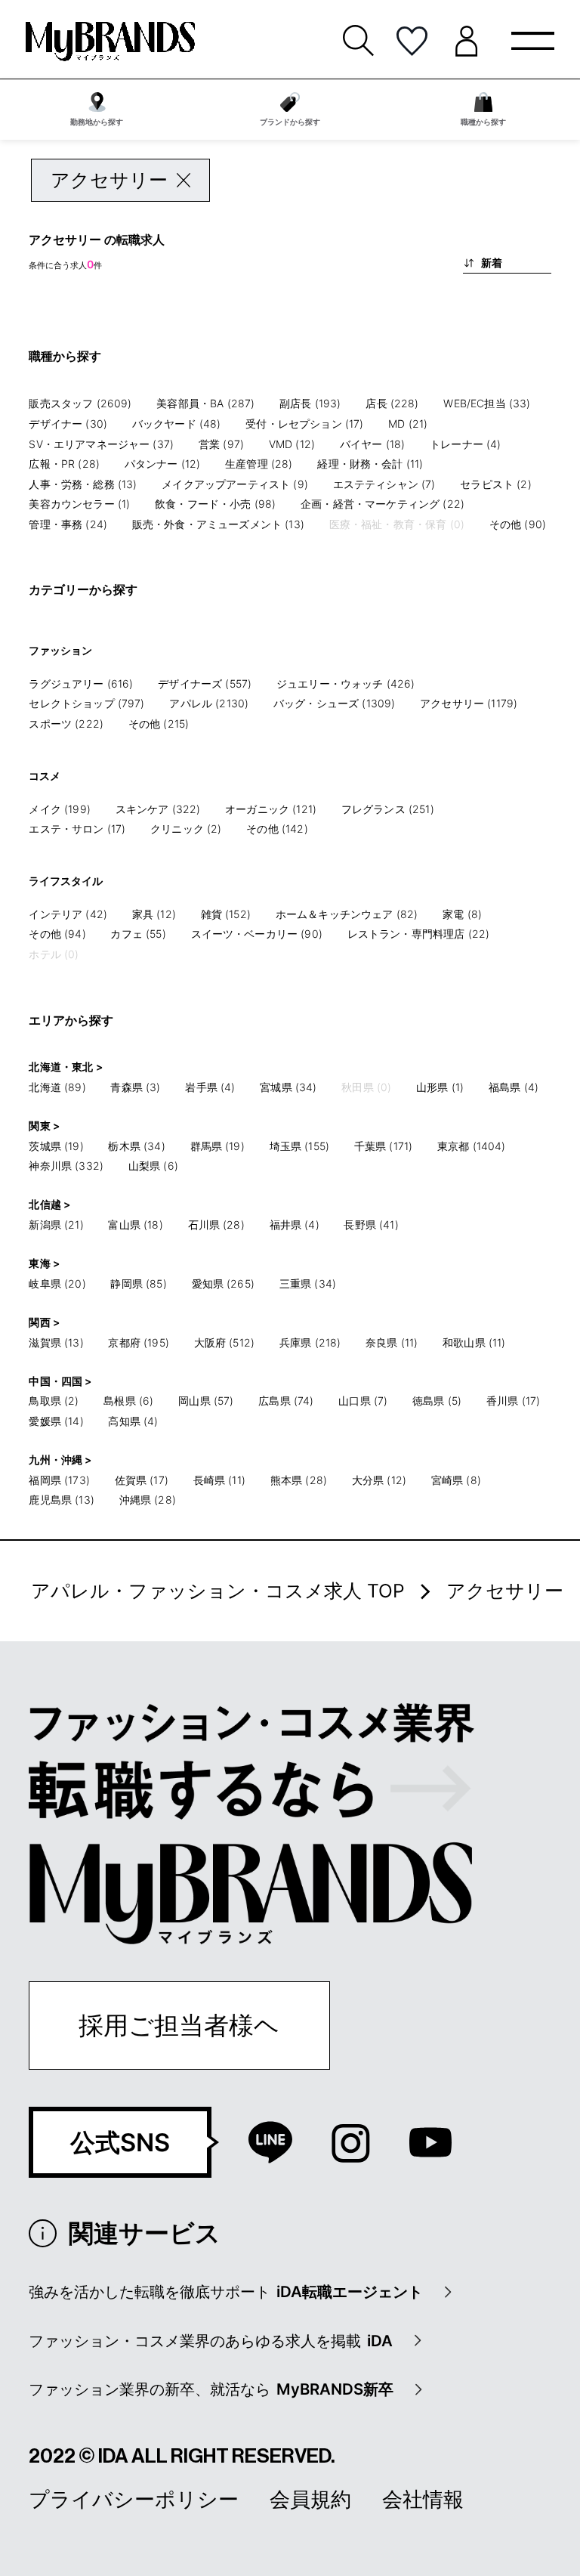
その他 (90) (518, 524)
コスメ (45, 776)
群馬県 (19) (217, 1146)
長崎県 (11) (219, 1480)
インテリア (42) (68, 914)
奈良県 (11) (392, 1342)
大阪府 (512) (224, 1342)
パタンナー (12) (163, 464)
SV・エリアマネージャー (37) (101, 444)
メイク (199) (59, 809)
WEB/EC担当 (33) (487, 403)
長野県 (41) (371, 1225)
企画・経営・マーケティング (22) (383, 504)
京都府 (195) (138, 1342)
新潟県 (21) (56, 1225)
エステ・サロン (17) (77, 829)
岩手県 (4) (210, 1087)
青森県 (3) (135, 1087)
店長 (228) (392, 403)
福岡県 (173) (59, 1480)
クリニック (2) (186, 829)
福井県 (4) (295, 1225)
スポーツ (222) (66, 724)
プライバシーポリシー (134, 2499)
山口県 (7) (363, 1401)
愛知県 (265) (223, 1283)
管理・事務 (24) (68, 524)
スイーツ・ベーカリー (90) (257, 934)
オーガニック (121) (271, 809)
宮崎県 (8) (456, 1480)
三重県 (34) (308, 1283)
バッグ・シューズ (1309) (334, 703)
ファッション (60, 650)
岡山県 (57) (206, 1401)
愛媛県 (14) (56, 1421)
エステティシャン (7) (384, 484)
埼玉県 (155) (299, 1146)
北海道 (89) (57, 1087)
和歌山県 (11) (474, 1342)
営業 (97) (221, 444)
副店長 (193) (310, 403)
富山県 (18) (135, 1225)
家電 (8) (462, 914)
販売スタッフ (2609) (80, 403)
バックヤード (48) (177, 424)
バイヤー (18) (372, 444)
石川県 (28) (216, 1225)
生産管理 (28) (259, 464)
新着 (492, 263)
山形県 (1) (440, 1087)
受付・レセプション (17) (304, 424)
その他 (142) (277, 829)
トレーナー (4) (465, 444)
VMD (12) (292, 444)
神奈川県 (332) (66, 1166)
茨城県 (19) (56, 1146)
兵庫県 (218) (310, 1342)
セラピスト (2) (495, 484)
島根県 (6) (128, 1401)
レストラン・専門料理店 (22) (419, 934)
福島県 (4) (514, 1087)
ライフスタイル (66, 881)
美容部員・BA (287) (205, 403)
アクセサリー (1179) (469, 703)
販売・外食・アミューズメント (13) (218, 524)
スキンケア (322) (158, 809)
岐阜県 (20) (57, 1283)
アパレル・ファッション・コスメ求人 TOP (218, 1591)
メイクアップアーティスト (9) (235, 484)
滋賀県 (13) (56, 1342)
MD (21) (408, 424)
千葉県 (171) (383, 1146)
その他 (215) (159, 724)
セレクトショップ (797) (86, 703)
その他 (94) (57, 934)
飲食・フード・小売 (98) (215, 504)
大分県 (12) (379, 1480)
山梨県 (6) (153, 1166)
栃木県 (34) (136, 1146)
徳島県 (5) (437, 1401)
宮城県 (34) (288, 1087)
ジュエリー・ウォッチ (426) (346, 683)
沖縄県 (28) (148, 1500)
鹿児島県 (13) (61, 1500)
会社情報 (423, 2499)
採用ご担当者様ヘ (179, 2025)
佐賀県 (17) (142, 1480)
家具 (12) (154, 914)
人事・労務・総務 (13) (83, 484)
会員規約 (310, 2499)
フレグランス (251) (388, 809)
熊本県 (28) (299, 1480)
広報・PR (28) (64, 464)
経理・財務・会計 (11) (370, 464)
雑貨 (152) (226, 914)
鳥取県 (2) (54, 1401)
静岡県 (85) (138, 1283)
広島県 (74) (286, 1401)
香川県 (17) (513, 1401)
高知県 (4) (133, 1421)
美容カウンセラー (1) (79, 504)
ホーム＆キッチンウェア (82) (347, 914)
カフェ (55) (138, 934)
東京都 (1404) (472, 1146)
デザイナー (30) (68, 424)
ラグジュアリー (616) (81, 683)
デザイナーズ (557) (205, 683)
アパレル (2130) (209, 703)
